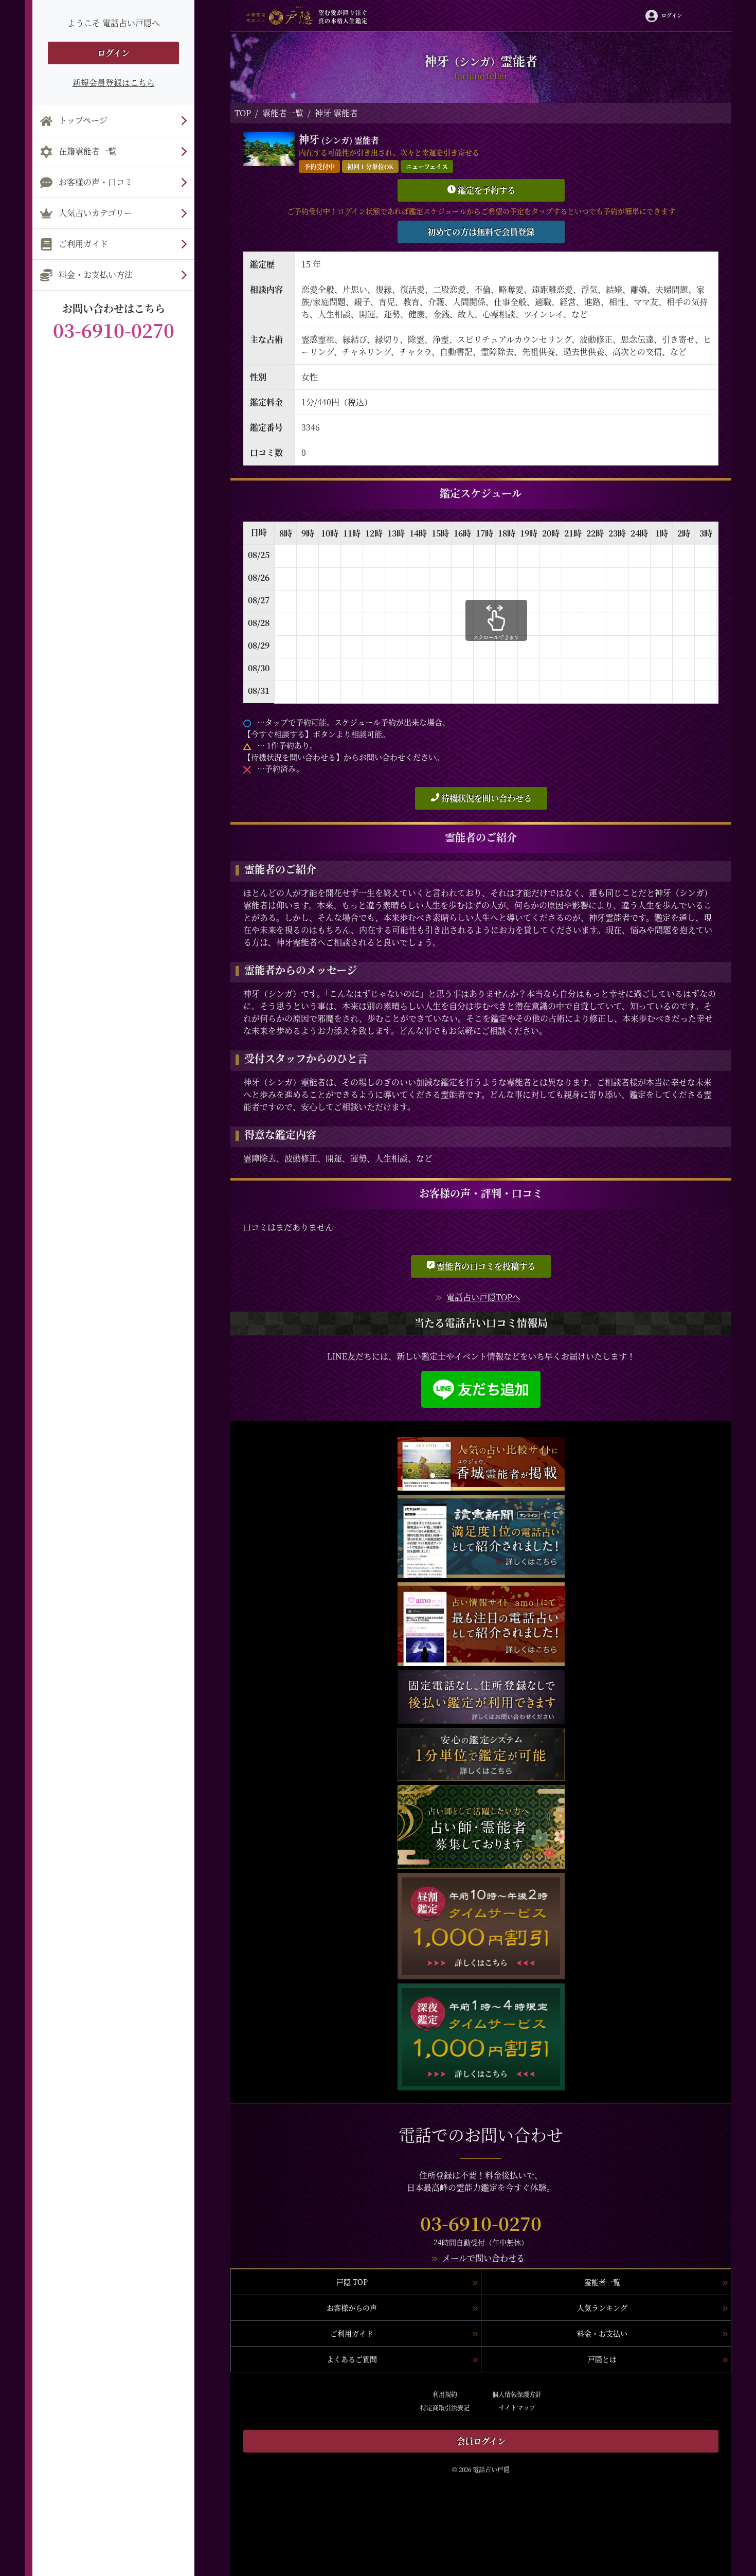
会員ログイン (481, 2441)
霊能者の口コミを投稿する (485, 1266)
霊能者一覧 (283, 113)
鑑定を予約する (485, 190)
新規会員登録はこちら (114, 83)
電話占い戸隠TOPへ (483, 1297)
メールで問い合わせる (483, 2258)
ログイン (113, 53)
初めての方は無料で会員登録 (481, 232)
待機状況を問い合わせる (485, 798)
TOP (243, 113)
